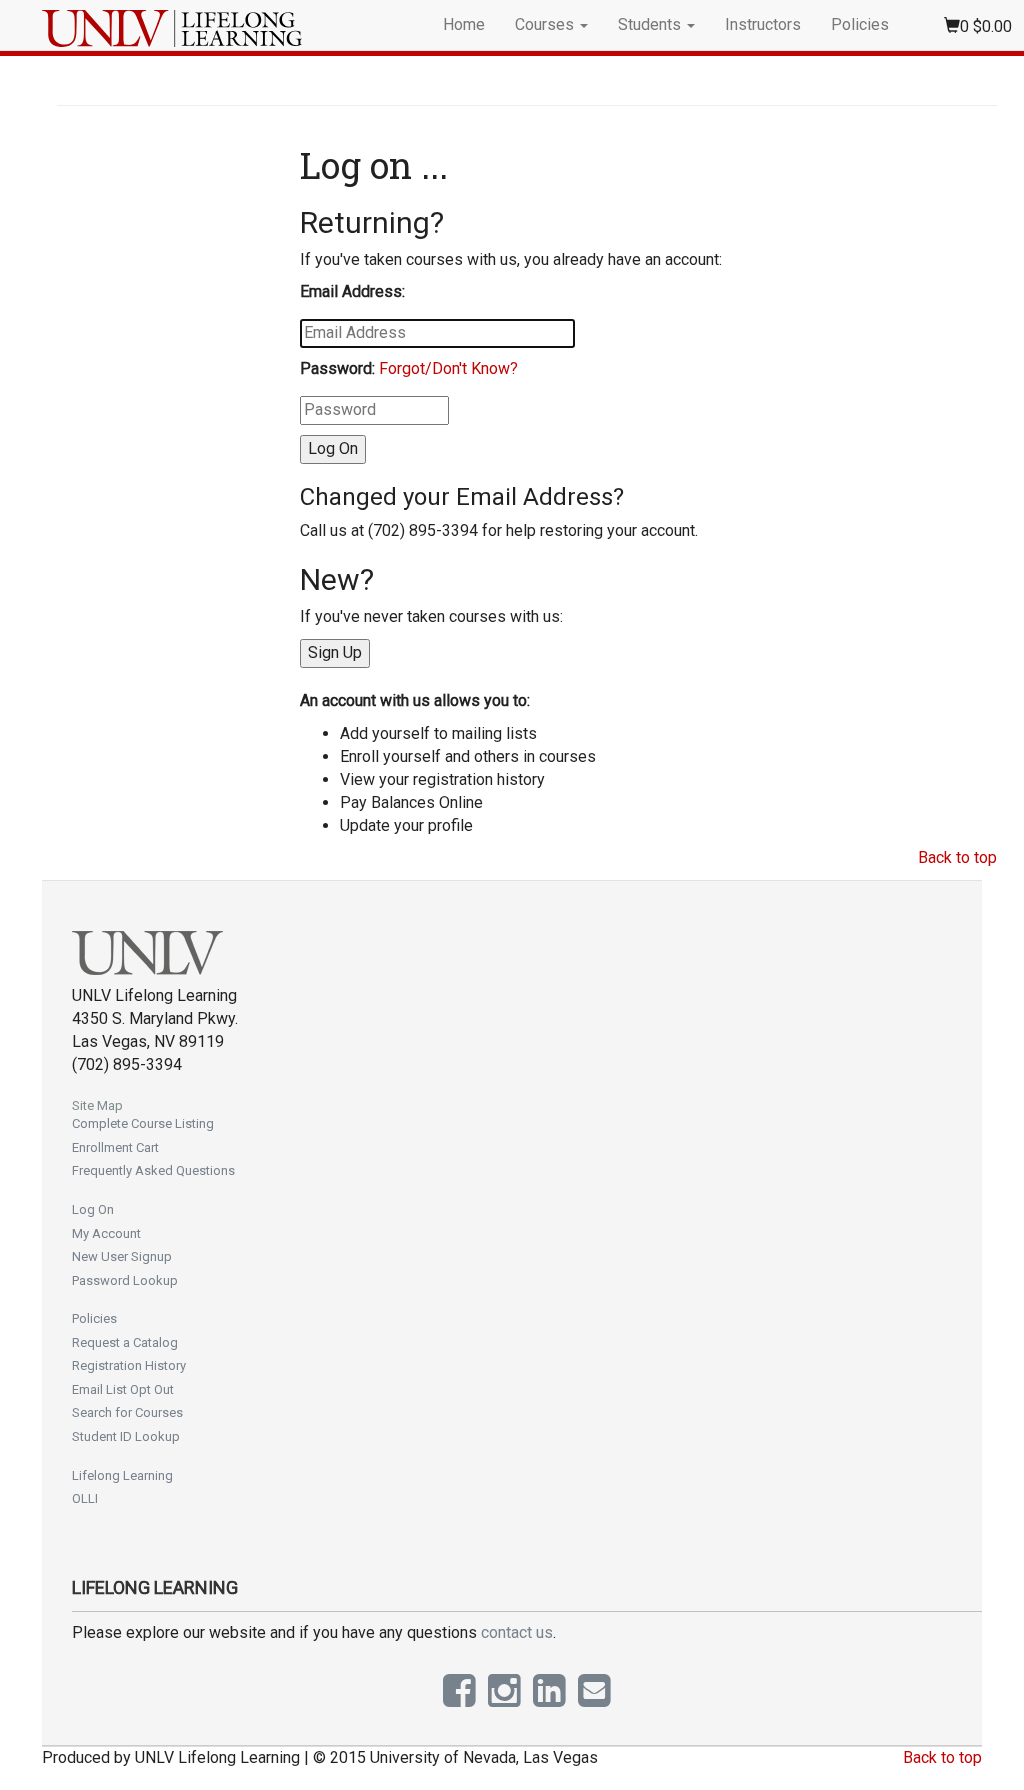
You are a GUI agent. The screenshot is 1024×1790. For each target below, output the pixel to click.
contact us (517, 1632)
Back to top (957, 857)
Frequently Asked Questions (153, 1170)
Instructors (763, 24)
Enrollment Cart (115, 1147)
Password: (337, 368)
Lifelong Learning (122, 1475)
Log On (93, 1209)
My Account (106, 1233)
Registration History (129, 1365)
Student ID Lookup (126, 1436)
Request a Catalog (125, 1342)
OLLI (85, 1498)
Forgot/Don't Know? (448, 368)
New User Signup (122, 1256)
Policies (860, 24)
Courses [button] (546, 24)
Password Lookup (125, 1280)
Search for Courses (127, 1412)
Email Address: (352, 291)
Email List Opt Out (123, 1389)
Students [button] (651, 24)
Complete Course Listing (143, 1123)
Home (464, 24)
